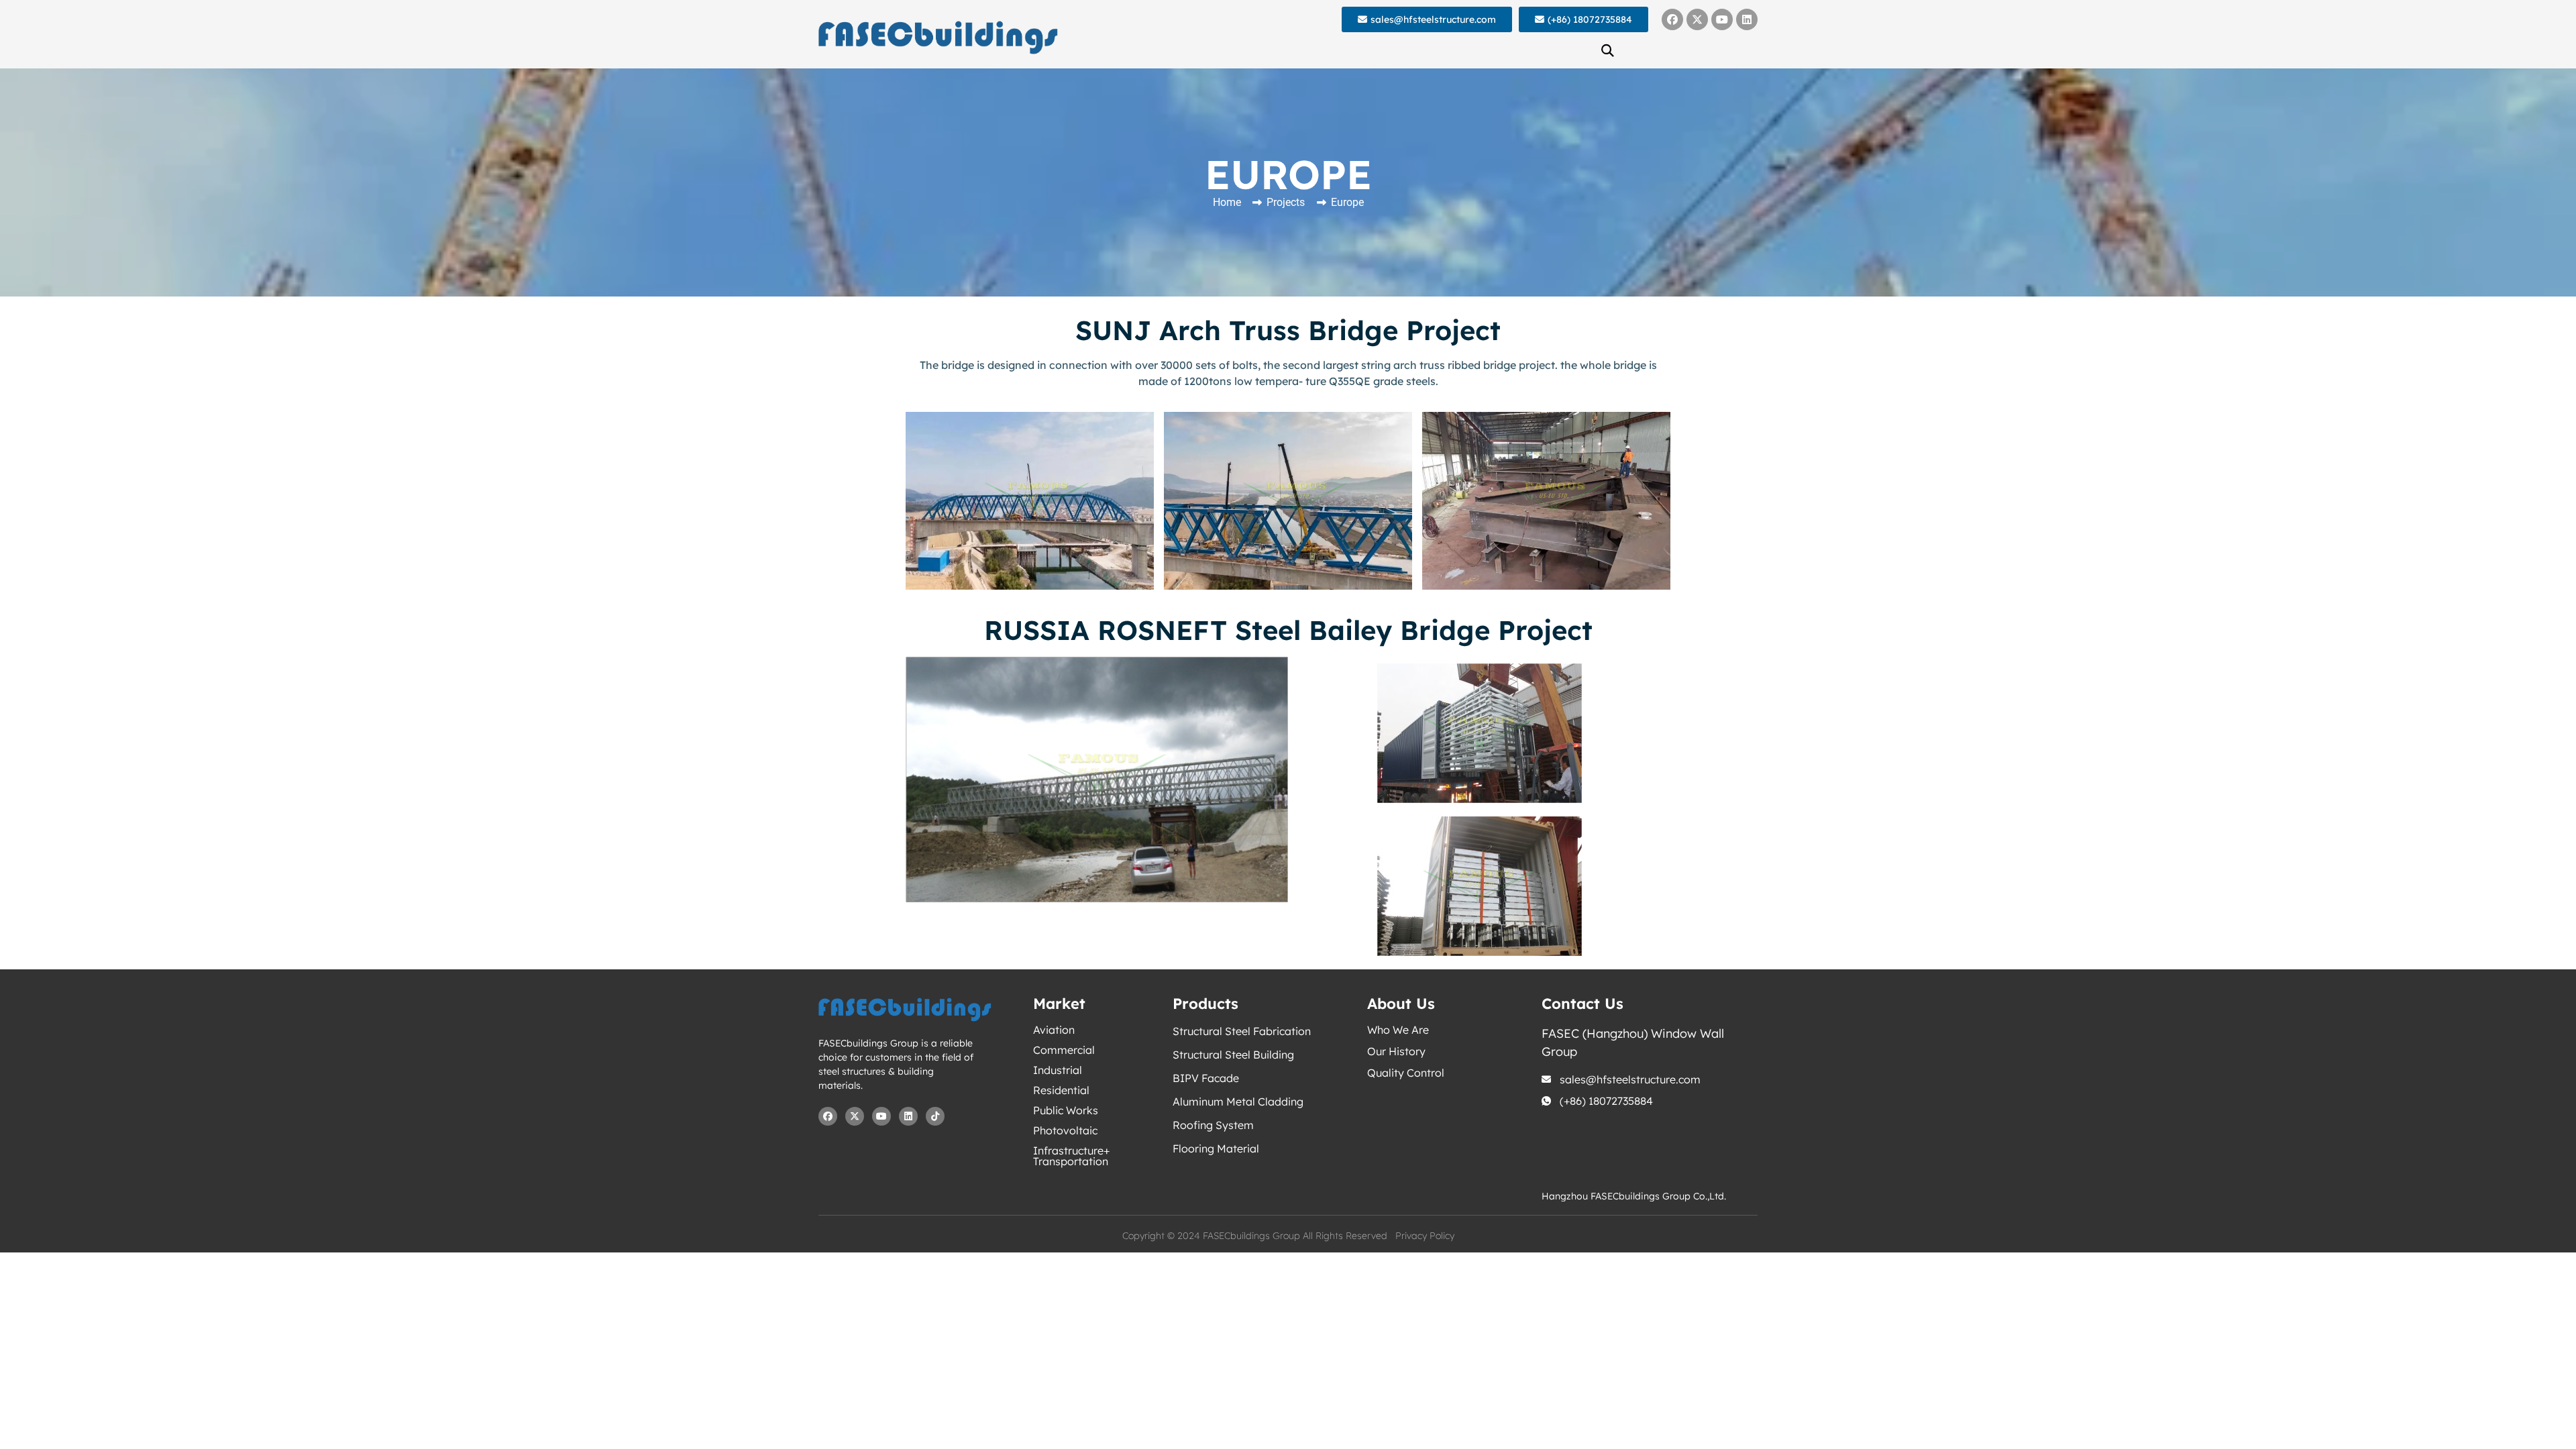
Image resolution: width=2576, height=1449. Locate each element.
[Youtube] (1722, 19)
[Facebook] (1672, 19)
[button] (1608, 50)
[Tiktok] (935, 1116)
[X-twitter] (1697, 19)
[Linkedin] (1747, 19)
